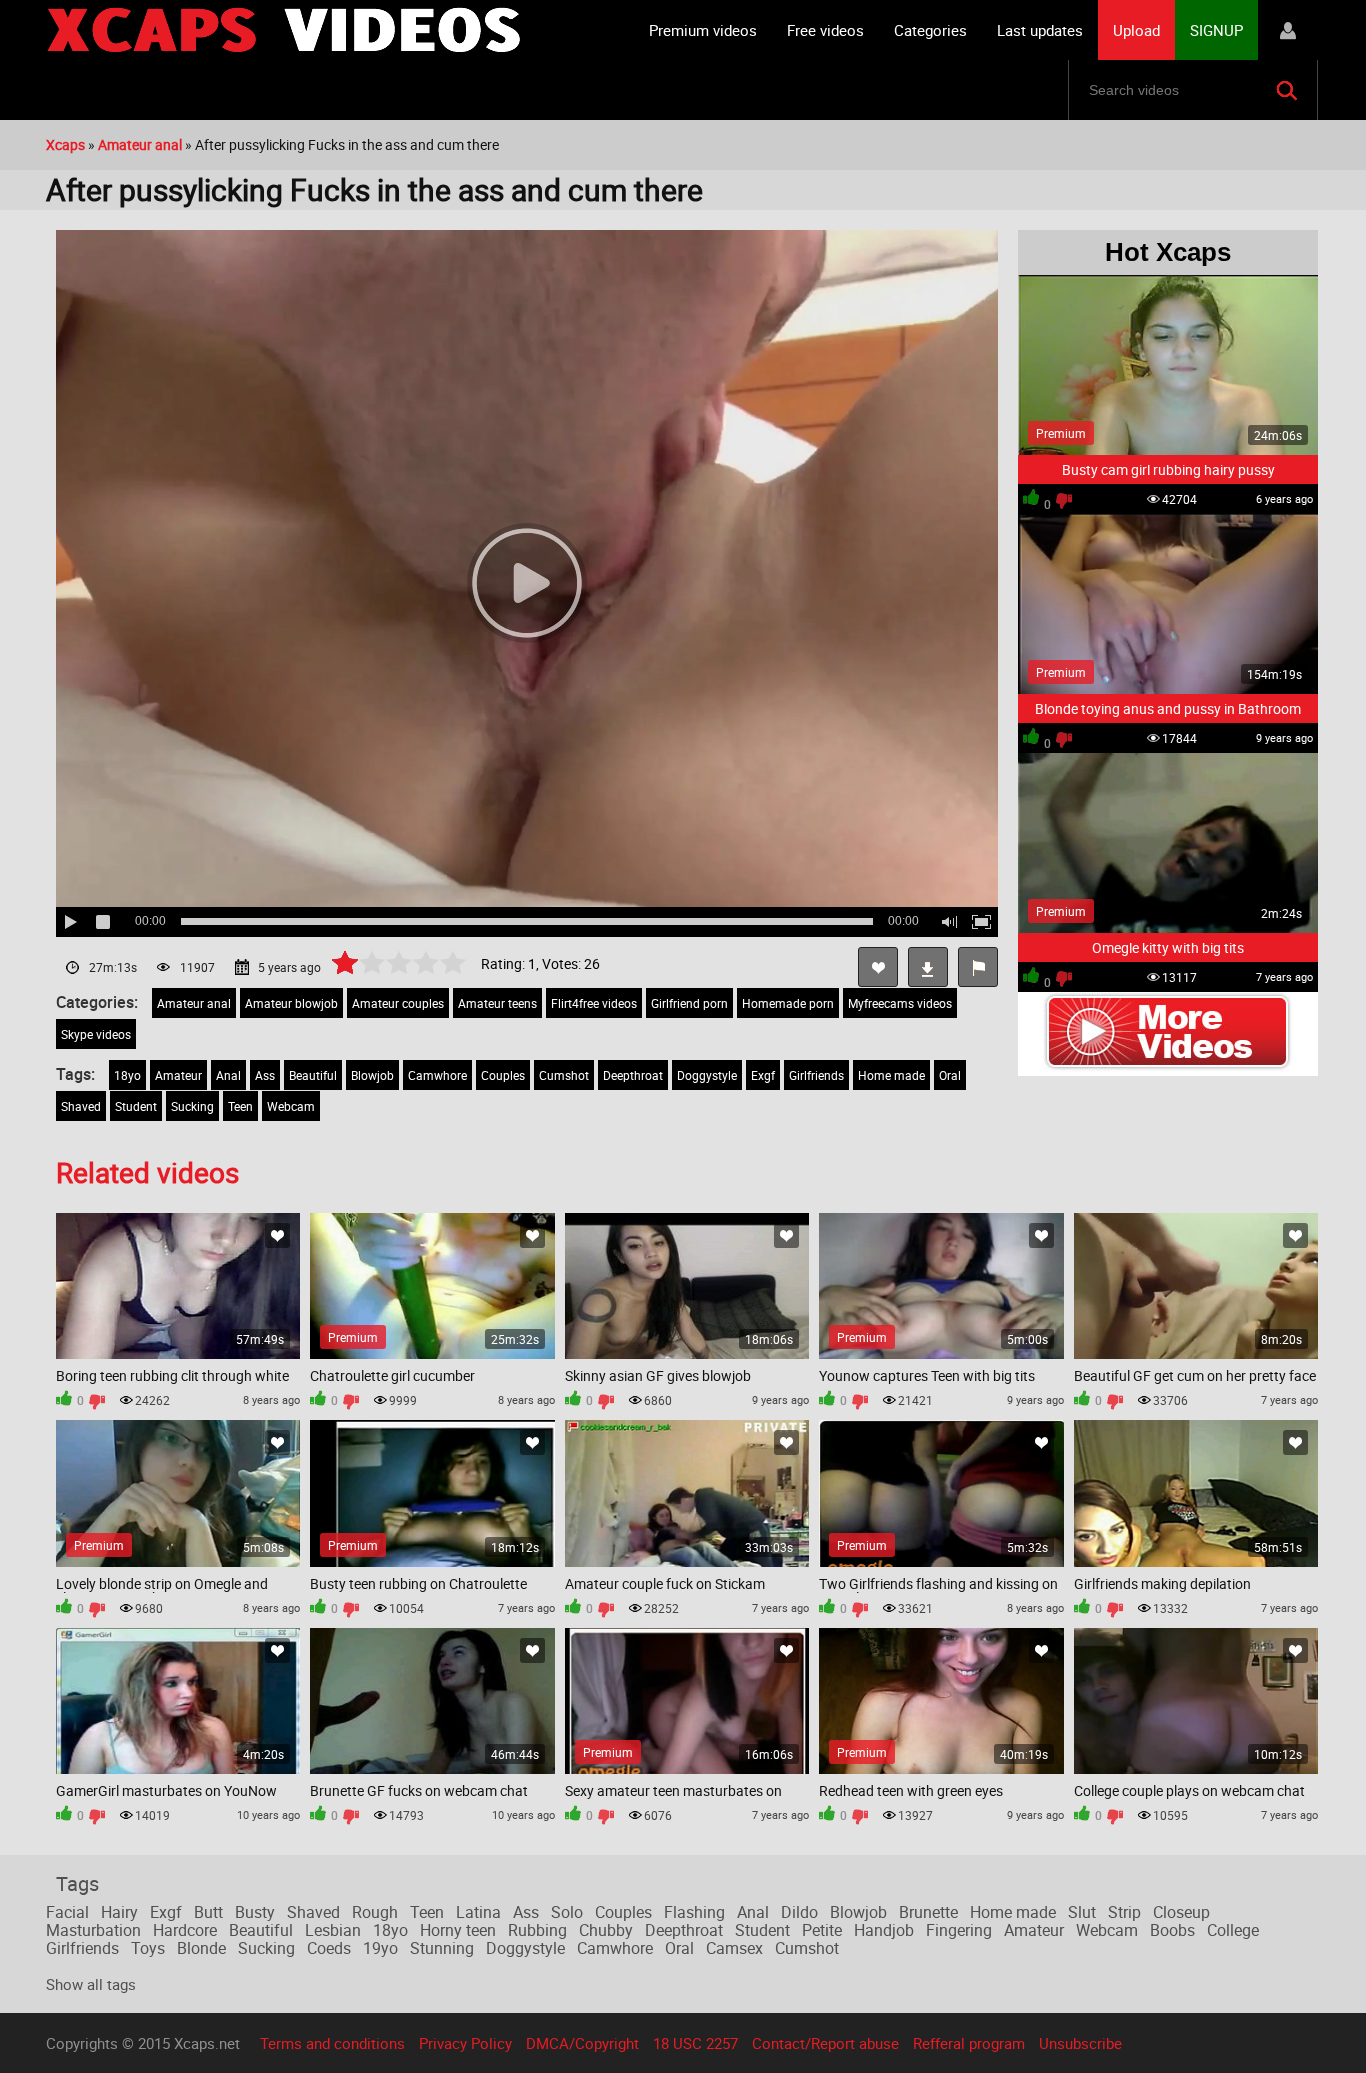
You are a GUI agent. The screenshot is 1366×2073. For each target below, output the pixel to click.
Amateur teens (497, 1003)
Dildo (799, 1912)
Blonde (201, 1948)
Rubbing (537, 1930)
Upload (1136, 30)
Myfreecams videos (900, 1003)
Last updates (1040, 30)
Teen (240, 1106)
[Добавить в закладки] (277, 1235)
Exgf (763, 1075)
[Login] (1288, 30)
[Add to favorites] (878, 967)
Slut (1082, 1912)
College (1233, 1930)
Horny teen (458, 1930)
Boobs (1172, 1930)
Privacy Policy (465, 2043)
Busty (255, 1912)
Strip (1124, 1912)
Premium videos (703, 30)
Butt (208, 1912)
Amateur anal (194, 1003)
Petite (822, 1930)
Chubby (606, 1930)
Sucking (192, 1106)
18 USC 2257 (695, 2043)
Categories (930, 30)
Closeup (1181, 1912)
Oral (950, 1075)
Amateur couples (398, 1003)
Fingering (959, 1930)
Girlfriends (816, 1075)
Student (136, 1106)
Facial (67, 1912)
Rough (375, 1912)
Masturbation (93, 1930)
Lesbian (333, 1930)
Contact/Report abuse (825, 2043)
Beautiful (313, 1075)
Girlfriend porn (689, 1003)
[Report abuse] (978, 967)
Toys (148, 1948)
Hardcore (185, 1930)
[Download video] (928, 967)
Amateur (178, 1075)
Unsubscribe (1080, 2043)
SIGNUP (1216, 30)
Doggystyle (707, 1075)
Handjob (884, 1930)
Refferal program (969, 2043)
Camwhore (437, 1075)
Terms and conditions (332, 2043)
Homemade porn (788, 1003)
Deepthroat (633, 1075)
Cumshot (564, 1075)
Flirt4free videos (594, 1003)
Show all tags (91, 1984)
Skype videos (96, 1034)
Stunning (442, 1948)
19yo (380, 1948)
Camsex (734, 1948)
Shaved (81, 1106)
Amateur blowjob (291, 1003)
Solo (567, 1912)
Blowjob (372, 1075)
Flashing (694, 1912)
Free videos (825, 30)
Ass (265, 1075)
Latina (478, 1912)
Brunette (928, 1912)
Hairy (119, 1912)
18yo (127, 1075)
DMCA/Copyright (582, 2043)
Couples (503, 1075)
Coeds (329, 1948)
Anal (228, 1075)
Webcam (291, 1106)
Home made (891, 1075)
